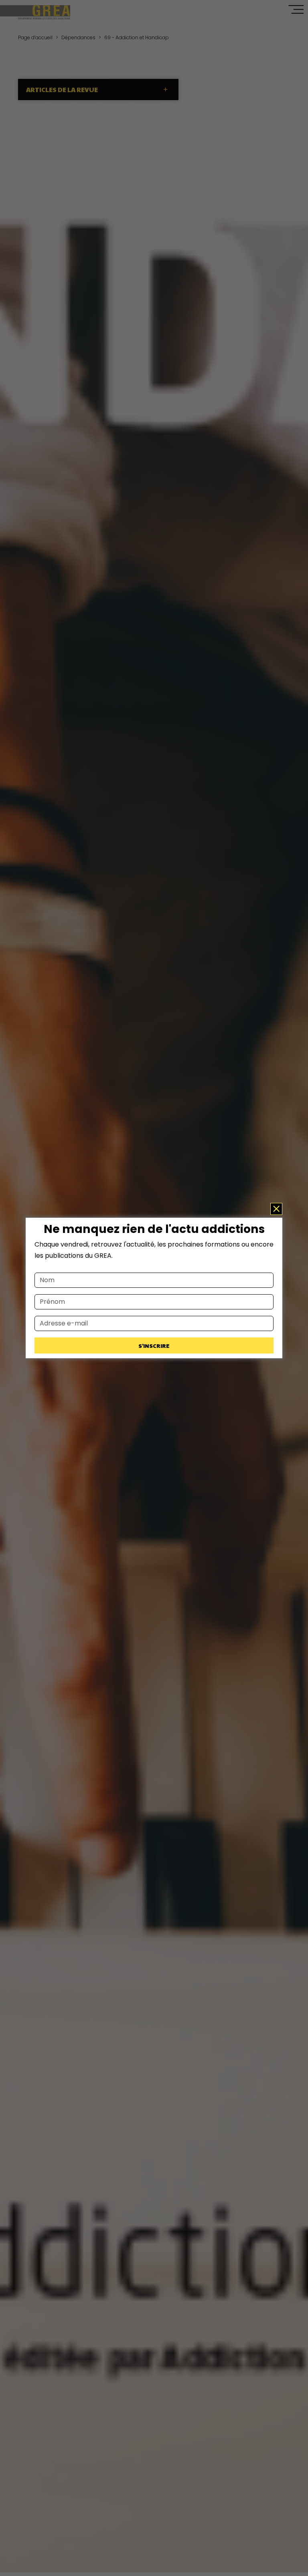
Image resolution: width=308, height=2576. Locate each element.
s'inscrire (154, 1345)
